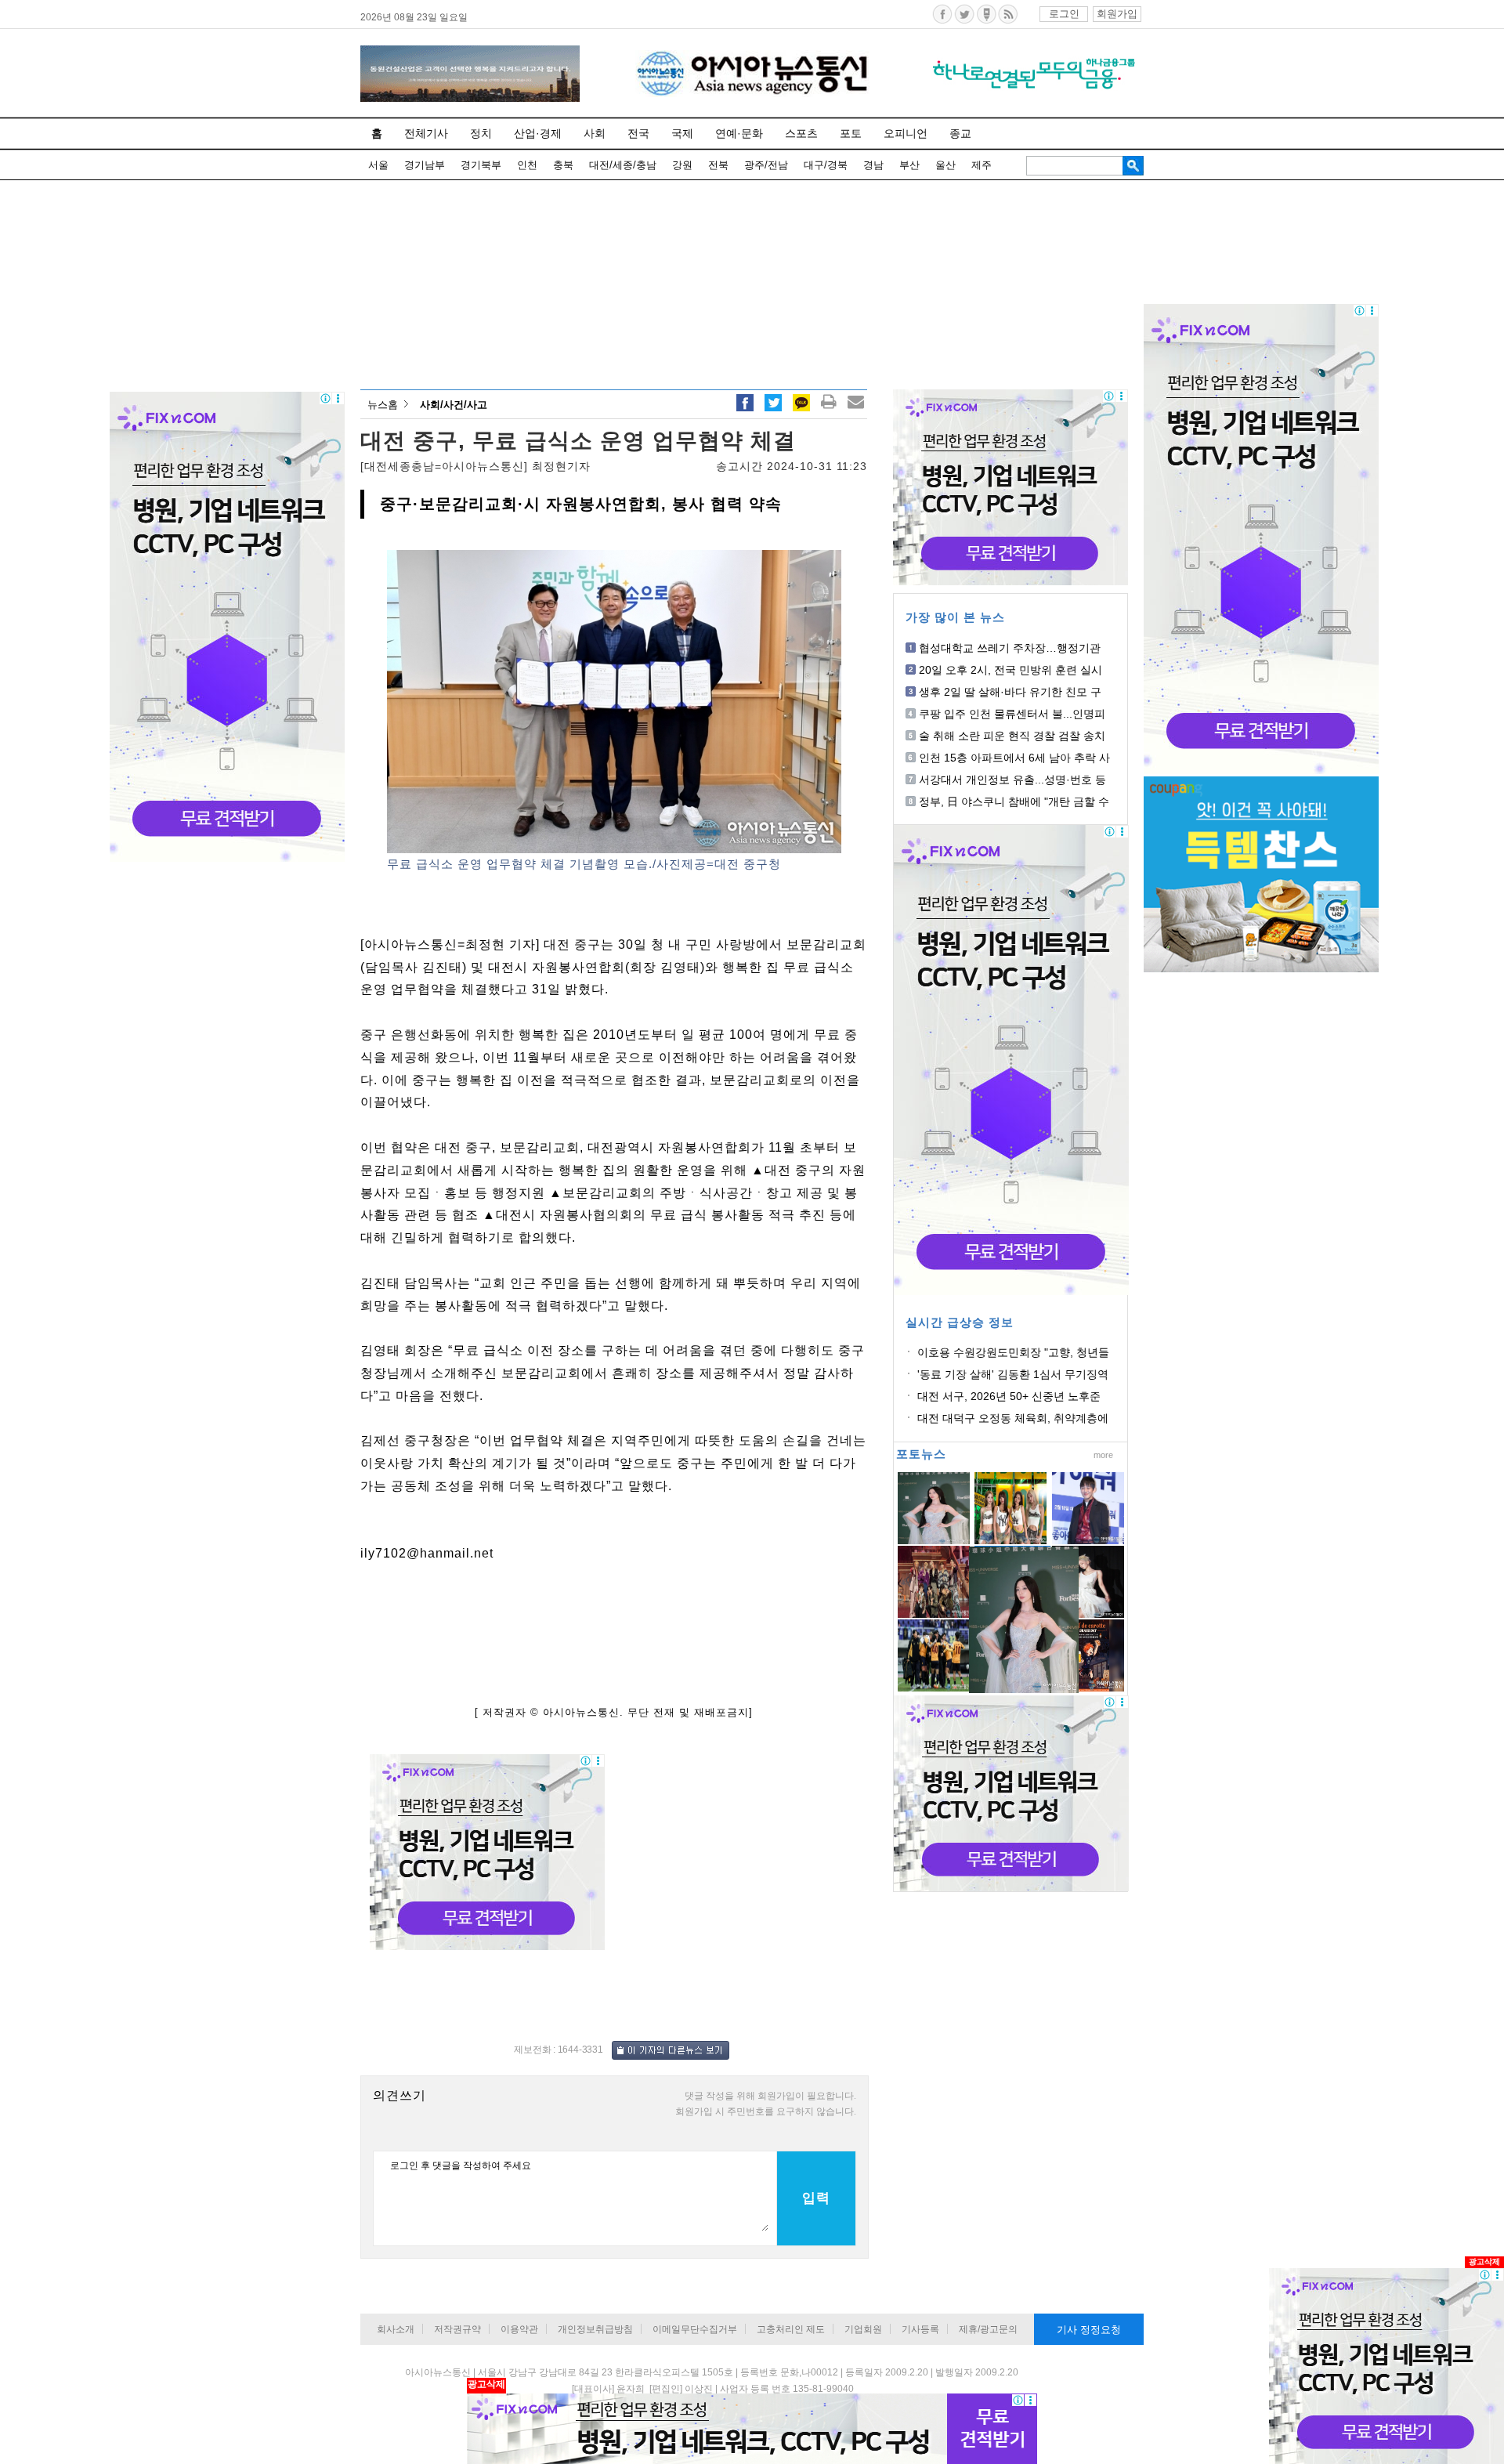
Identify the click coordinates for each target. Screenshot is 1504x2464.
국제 (682, 133)
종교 (960, 133)
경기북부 (481, 165)
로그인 (1064, 14)
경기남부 (425, 165)
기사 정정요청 (1089, 2330)
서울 (378, 165)
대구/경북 (826, 165)
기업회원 (863, 2329)
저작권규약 (457, 2329)
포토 (851, 133)
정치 (481, 133)
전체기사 (426, 133)
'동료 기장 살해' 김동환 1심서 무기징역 (1013, 1374)
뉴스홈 (383, 405)
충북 (563, 165)
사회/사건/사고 (454, 405)
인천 (527, 165)
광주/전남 (766, 165)
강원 (682, 165)
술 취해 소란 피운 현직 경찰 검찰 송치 (1012, 736)
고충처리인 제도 (791, 2329)
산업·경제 (538, 133)
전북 (718, 165)
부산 (909, 165)
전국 (638, 133)
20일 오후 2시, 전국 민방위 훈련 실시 (1010, 670)
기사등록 (920, 2329)
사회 (595, 133)
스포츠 (801, 133)
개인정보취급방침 (595, 2329)
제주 (982, 165)
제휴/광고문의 (988, 2329)
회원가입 (1117, 14)
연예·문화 (739, 133)
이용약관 (519, 2329)
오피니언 (906, 133)
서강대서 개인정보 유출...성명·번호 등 (1012, 780)
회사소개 (396, 2329)
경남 (873, 165)
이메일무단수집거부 (695, 2329)
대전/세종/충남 (623, 165)
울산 (945, 165)
